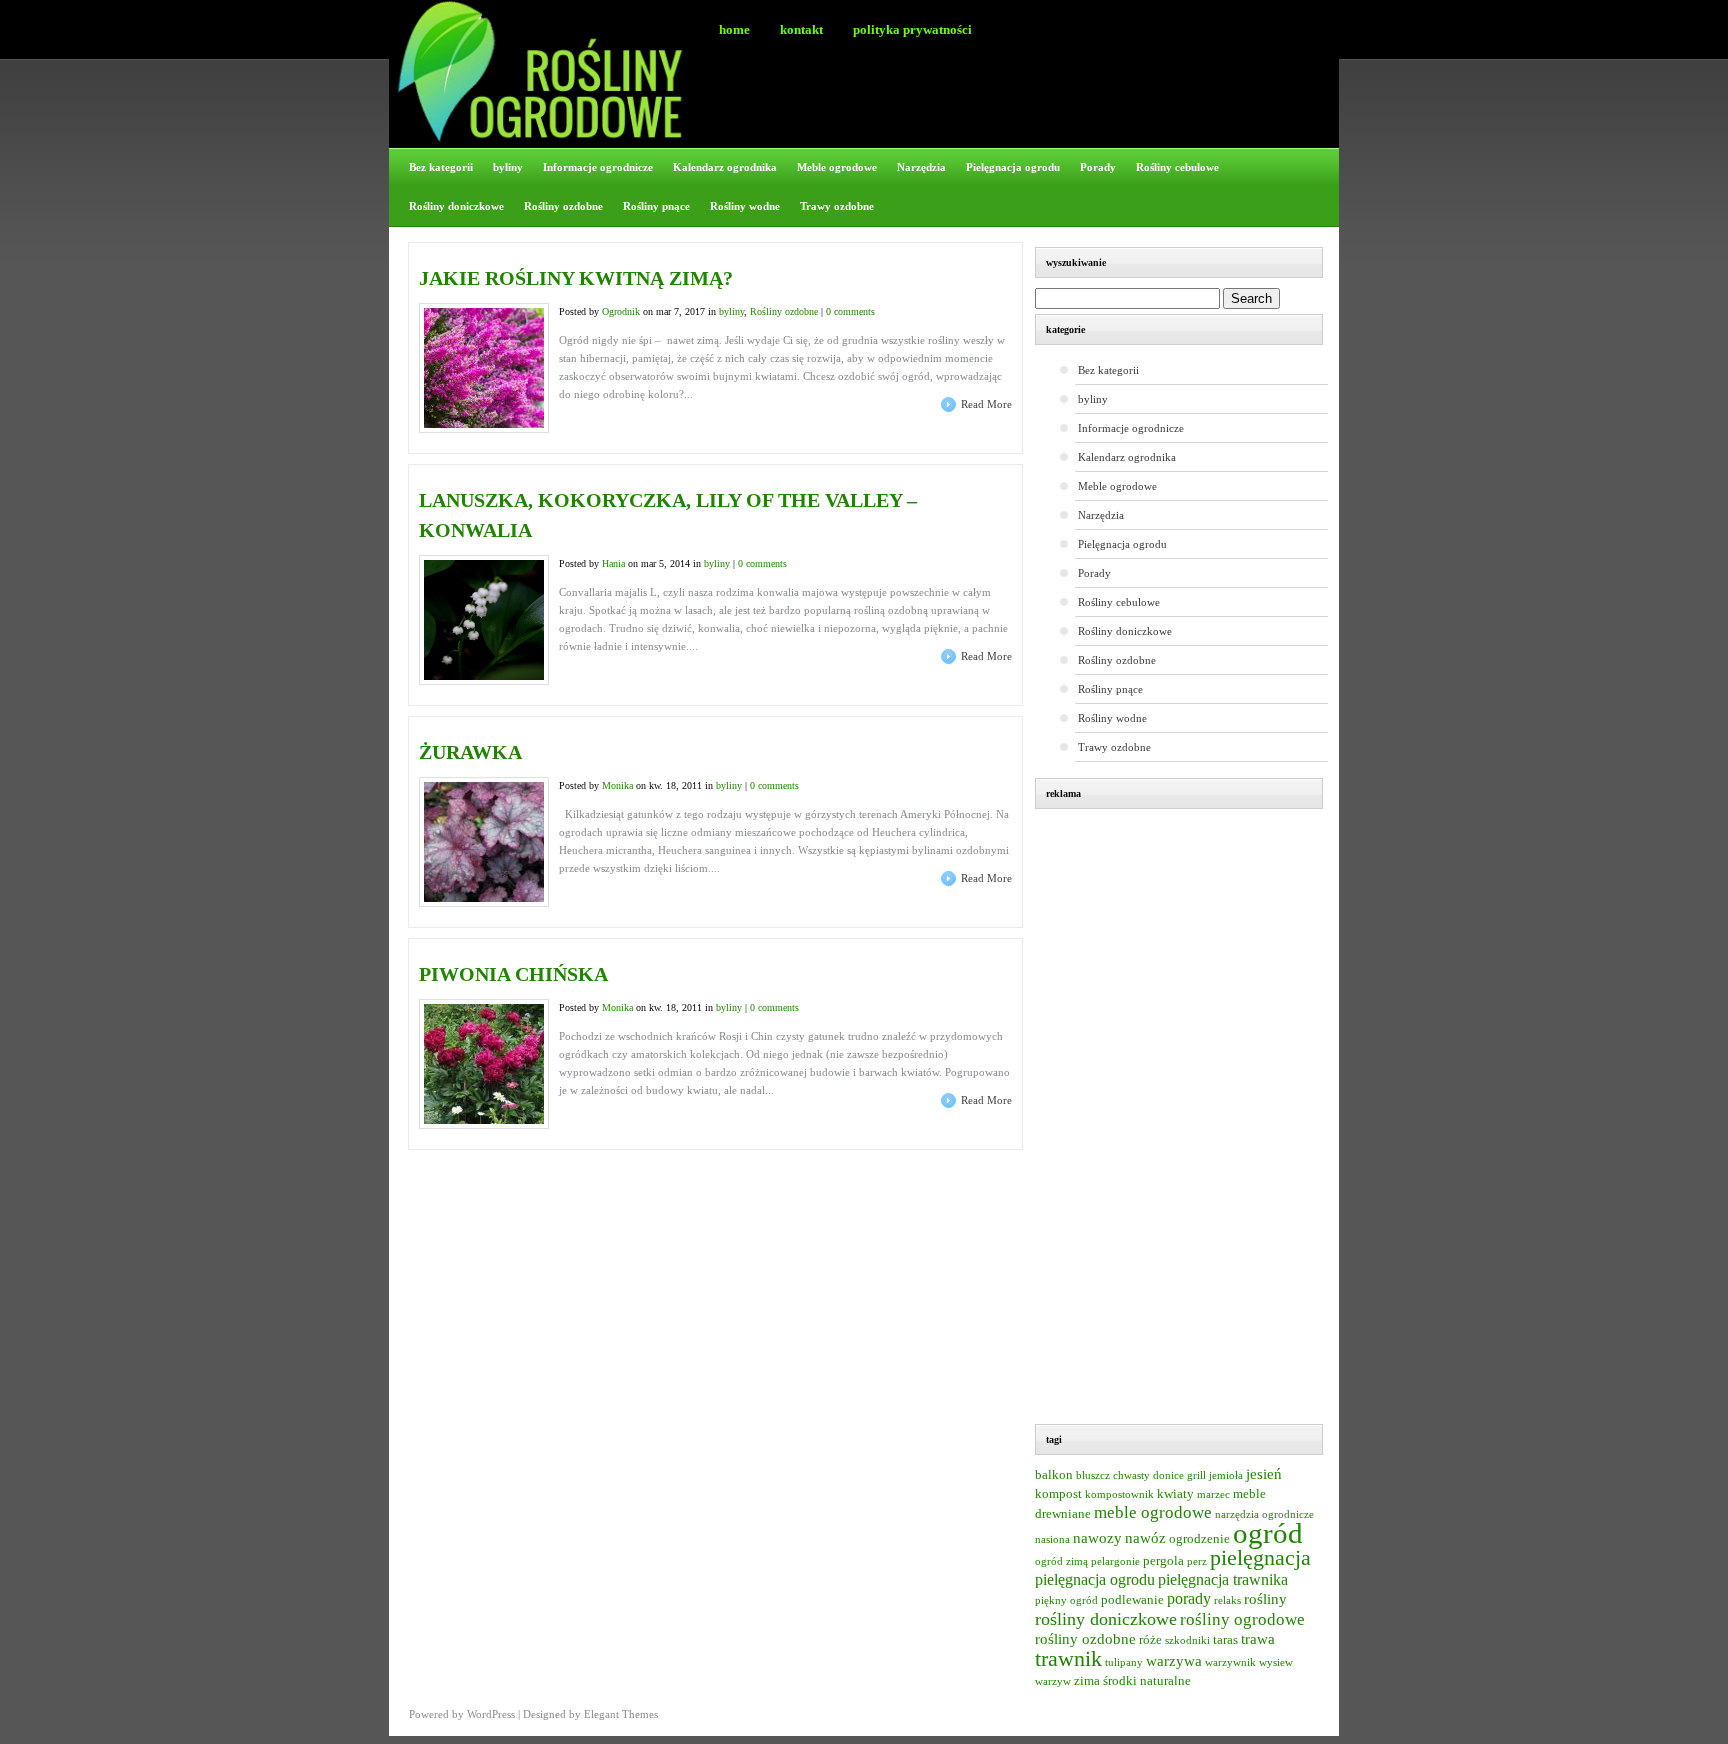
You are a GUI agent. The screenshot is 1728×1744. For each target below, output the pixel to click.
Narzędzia (921, 167)
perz (1197, 1561)
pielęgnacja (1260, 1557)
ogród (1268, 1533)
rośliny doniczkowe (1106, 1619)
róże (1150, 1640)
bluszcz (1093, 1475)
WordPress (491, 1714)
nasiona (1052, 1539)
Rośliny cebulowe (1177, 167)
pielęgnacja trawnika (1223, 1579)
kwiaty (1175, 1494)
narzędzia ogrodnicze (1264, 1514)
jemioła (1226, 1475)
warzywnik (1230, 1662)
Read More (986, 404)
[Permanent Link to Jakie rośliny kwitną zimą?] (484, 424)
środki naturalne (1147, 1681)
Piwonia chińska (513, 974)
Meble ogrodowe (837, 167)
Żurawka (470, 752)
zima (1087, 1681)
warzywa (1174, 1661)
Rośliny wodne (745, 206)
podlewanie (1132, 1600)
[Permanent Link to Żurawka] (484, 898)
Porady (1098, 167)
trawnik (1068, 1659)
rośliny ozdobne (1085, 1639)
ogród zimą (1061, 1561)
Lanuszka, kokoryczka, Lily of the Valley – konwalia (668, 515)
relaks (1227, 1600)
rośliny (1265, 1599)
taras (1225, 1640)
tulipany (1124, 1662)
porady (1189, 1598)
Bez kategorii (441, 167)
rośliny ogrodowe (1242, 1619)
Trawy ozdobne (837, 206)
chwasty (1131, 1475)
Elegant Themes (621, 1714)
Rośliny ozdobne (563, 206)
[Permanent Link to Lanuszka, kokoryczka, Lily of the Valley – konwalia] (484, 676)
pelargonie (1115, 1561)
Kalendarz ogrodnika (725, 167)
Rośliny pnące (656, 206)
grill (1196, 1475)
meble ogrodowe (1153, 1512)
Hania (613, 563)
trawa (1258, 1639)
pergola (1163, 1561)
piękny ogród (1066, 1600)
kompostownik (1119, 1494)
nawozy (1097, 1538)
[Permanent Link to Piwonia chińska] (484, 1120)
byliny (508, 167)
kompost (1058, 1494)
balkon (1054, 1475)
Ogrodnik (621, 311)
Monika (617, 785)
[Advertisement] (1189, 1119)
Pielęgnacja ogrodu (1013, 167)
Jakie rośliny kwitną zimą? (576, 278)
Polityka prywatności (912, 29)
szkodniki (1187, 1640)
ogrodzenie (1199, 1539)
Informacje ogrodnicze (598, 167)
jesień (1264, 1474)
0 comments (850, 311)
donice (1168, 1475)
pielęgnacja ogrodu (1095, 1579)
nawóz (1145, 1538)
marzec (1213, 1494)
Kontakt (801, 29)
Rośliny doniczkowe (456, 206)
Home (734, 29)
